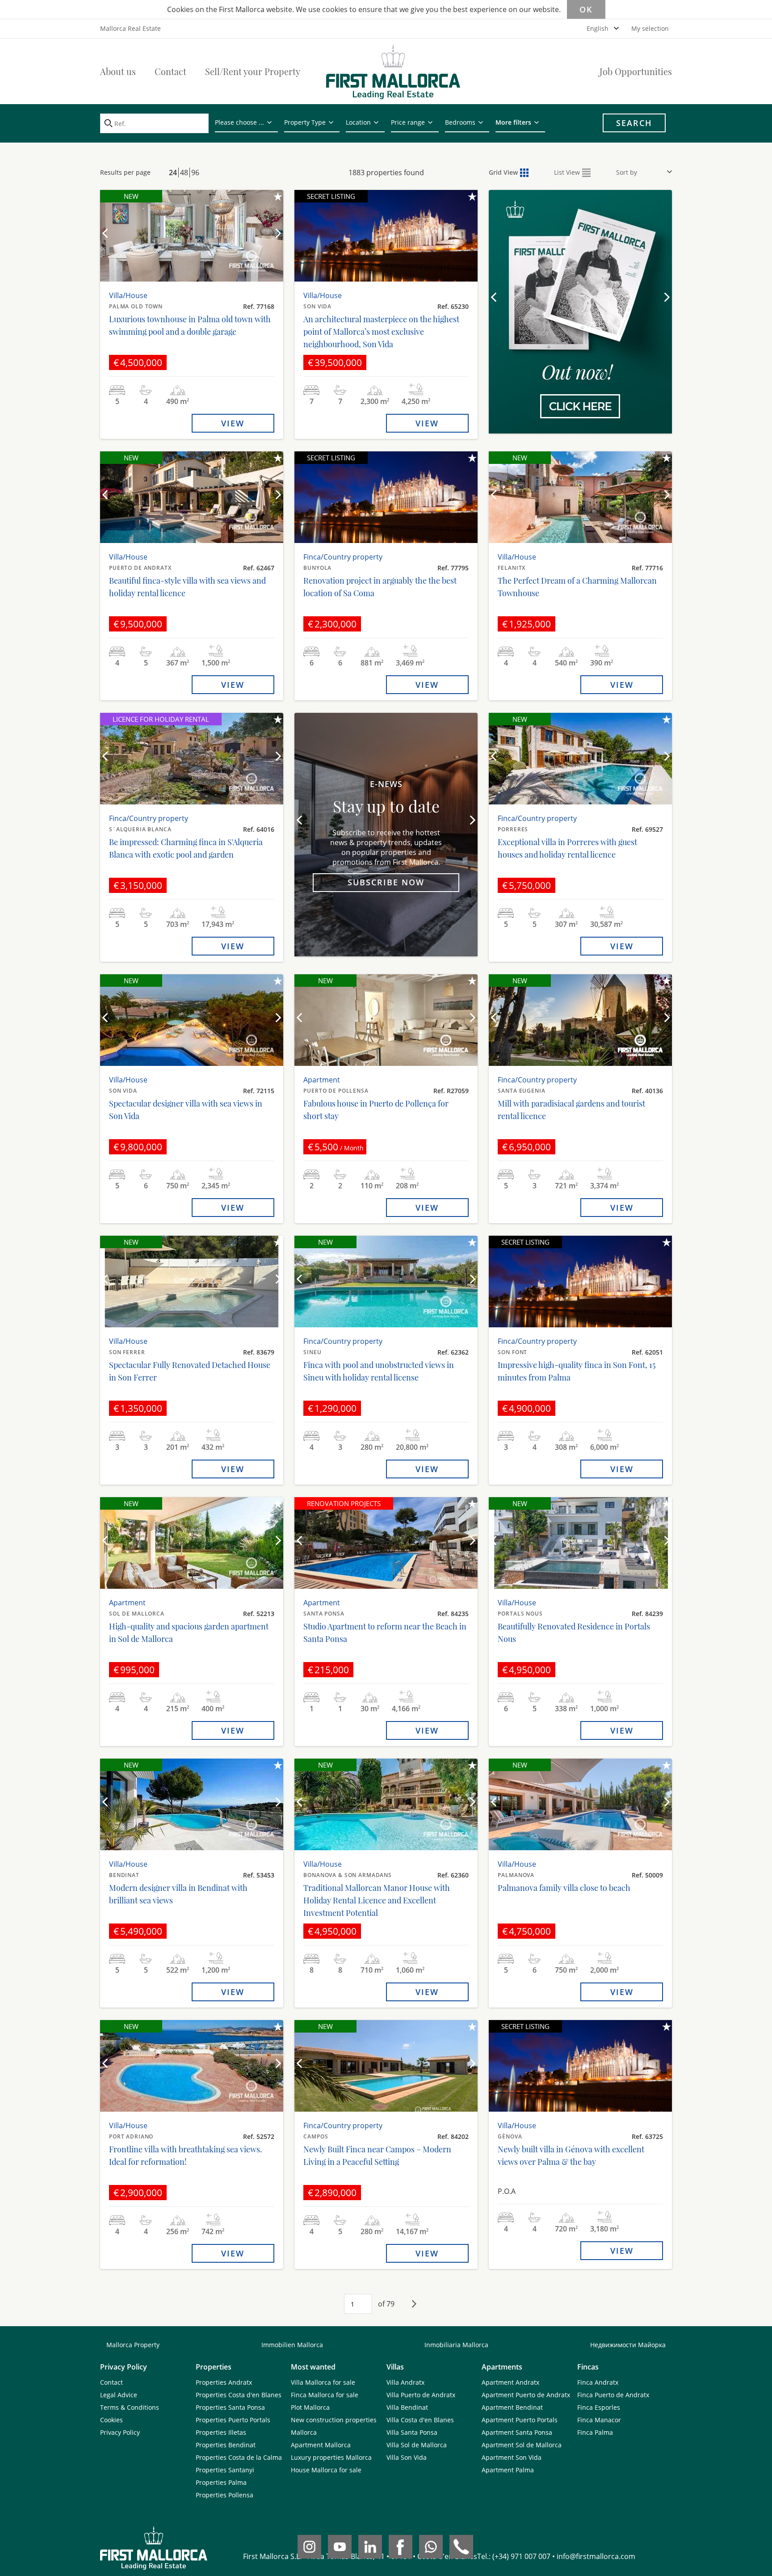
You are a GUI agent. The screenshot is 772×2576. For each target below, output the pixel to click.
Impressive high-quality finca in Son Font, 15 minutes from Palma (577, 1371)
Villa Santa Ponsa (412, 2432)
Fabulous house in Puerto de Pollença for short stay (376, 1110)
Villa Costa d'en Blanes (420, 2420)
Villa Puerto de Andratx (421, 2395)
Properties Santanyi (225, 2470)
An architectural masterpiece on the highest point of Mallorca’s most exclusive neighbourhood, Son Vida (381, 332)
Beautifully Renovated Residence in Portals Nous (574, 1633)
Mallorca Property (133, 2345)
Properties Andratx (224, 2382)
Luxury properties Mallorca (331, 2457)
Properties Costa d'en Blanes (239, 2395)
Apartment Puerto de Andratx (526, 2395)
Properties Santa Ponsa (230, 2407)
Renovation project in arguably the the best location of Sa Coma (380, 587)
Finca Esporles (599, 2407)
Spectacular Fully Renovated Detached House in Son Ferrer (190, 1371)
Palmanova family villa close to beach (564, 1888)
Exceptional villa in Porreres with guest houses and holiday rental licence (567, 848)
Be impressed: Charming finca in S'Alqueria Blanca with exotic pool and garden (186, 848)
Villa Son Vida (407, 2457)
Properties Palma (221, 2482)
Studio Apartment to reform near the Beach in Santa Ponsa (385, 1633)
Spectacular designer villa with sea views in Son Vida (186, 1110)
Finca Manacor (599, 2420)
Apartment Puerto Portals (520, 2420)
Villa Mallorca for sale (323, 2382)
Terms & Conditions (130, 2407)
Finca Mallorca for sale (325, 2395)
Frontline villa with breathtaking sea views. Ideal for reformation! (186, 2155)
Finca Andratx (598, 2382)
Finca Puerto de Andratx (613, 2395)
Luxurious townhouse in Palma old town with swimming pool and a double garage (190, 325)
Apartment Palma (508, 2470)
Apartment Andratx (510, 2382)
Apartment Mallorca (321, 2445)
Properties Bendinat (226, 2445)
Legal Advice (119, 2395)
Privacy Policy (120, 2432)
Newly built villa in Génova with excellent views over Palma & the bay (571, 2155)
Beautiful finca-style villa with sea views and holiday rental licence (187, 587)
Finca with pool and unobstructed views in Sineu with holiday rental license (379, 1371)
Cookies (111, 2420)
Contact (170, 71)
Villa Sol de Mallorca (417, 2445)
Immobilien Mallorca (292, 2345)
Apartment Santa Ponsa (517, 2432)
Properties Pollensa (224, 2495)
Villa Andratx (405, 2382)
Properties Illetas (221, 2432)
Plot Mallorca (310, 2407)
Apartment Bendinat (512, 2407)
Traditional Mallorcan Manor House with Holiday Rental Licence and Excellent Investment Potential (377, 1900)
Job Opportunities (636, 71)
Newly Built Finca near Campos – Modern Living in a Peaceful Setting (377, 2155)
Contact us (580, 374)
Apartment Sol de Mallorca (522, 2445)
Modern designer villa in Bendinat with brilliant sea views (178, 1894)
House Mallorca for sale (326, 2470)
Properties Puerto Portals (233, 2420)
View (233, 423)
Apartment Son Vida (512, 2457)
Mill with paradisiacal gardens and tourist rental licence (571, 1110)
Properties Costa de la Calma (239, 2457)
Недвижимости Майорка (628, 2345)
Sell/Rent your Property (253, 71)
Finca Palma (595, 2432)
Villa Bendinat (407, 2407)
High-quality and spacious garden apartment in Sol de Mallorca (189, 1633)
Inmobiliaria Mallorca (456, 2345)
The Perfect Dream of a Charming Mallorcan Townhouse (577, 587)
